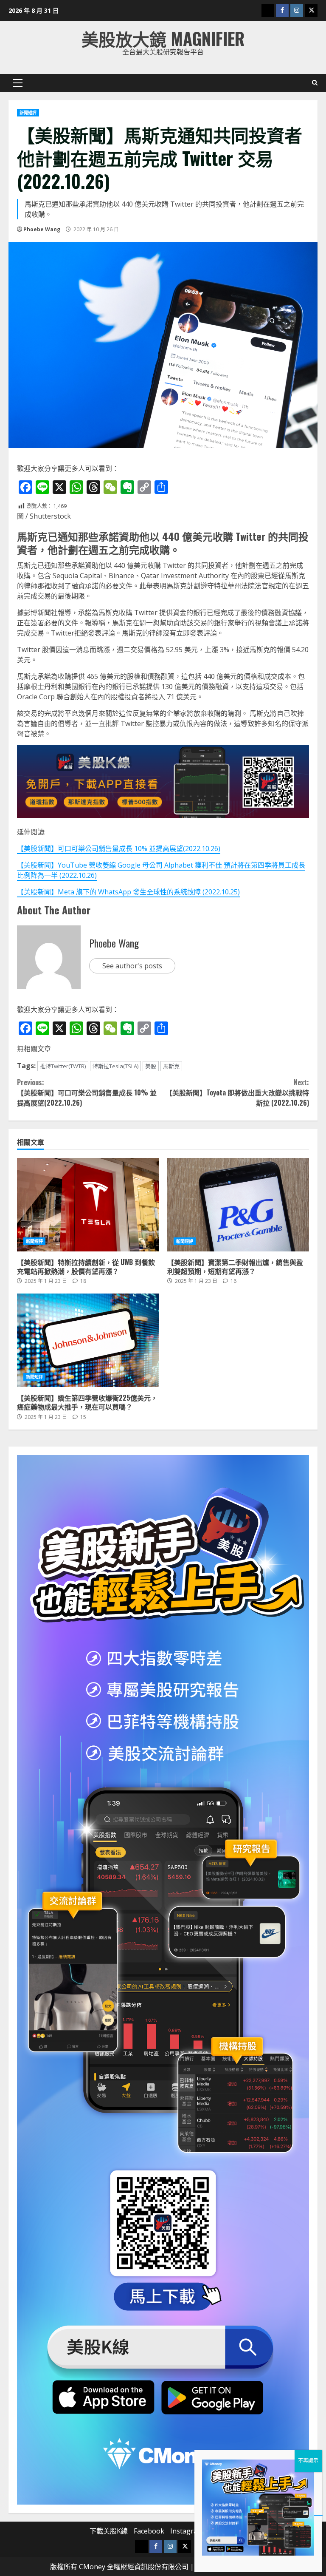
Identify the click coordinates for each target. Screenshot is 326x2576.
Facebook (149, 2531)
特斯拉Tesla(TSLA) (115, 1066)
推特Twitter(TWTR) (63, 1066)
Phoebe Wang (42, 229)
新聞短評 (28, 113)
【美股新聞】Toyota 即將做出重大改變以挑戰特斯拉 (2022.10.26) (237, 1092)
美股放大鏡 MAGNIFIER (163, 38)
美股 (151, 1066)
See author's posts (132, 966)
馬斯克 (171, 1066)
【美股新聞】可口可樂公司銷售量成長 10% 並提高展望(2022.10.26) (119, 848)
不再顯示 (308, 2461)
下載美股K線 (109, 2531)
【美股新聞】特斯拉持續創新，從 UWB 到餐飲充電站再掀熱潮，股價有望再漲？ (88, 1205)
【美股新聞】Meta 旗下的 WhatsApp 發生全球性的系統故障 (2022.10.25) (128, 892)
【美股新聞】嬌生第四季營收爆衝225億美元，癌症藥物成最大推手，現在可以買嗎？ (88, 1340)
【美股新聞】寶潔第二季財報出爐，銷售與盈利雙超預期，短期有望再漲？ (238, 1205)
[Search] (315, 83)
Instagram (187, 2531)
